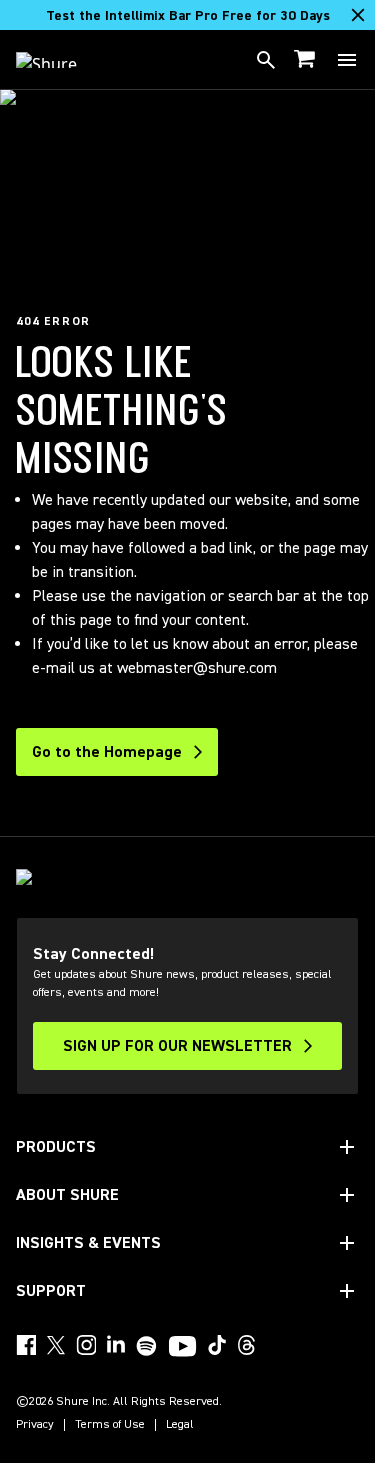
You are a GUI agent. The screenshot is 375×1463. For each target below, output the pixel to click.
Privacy (35, 1425)
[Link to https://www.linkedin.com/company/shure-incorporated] (116, 1345)
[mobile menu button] (347, 60)
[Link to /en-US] (59, 60)
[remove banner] (358, 15)
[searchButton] (266, 60)
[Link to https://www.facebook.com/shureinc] (26, 1345)
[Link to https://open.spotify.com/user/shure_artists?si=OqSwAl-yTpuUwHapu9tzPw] (147, 1346)
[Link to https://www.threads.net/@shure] (247, 1345)
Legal (180, 1425)
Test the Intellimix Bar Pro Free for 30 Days (188, 16)
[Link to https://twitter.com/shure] (56, 1345)
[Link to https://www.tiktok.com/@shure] (217, 1345)
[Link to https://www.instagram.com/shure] (86, 1345)
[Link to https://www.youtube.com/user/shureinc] (182, 1348)
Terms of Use (110, 1425)
